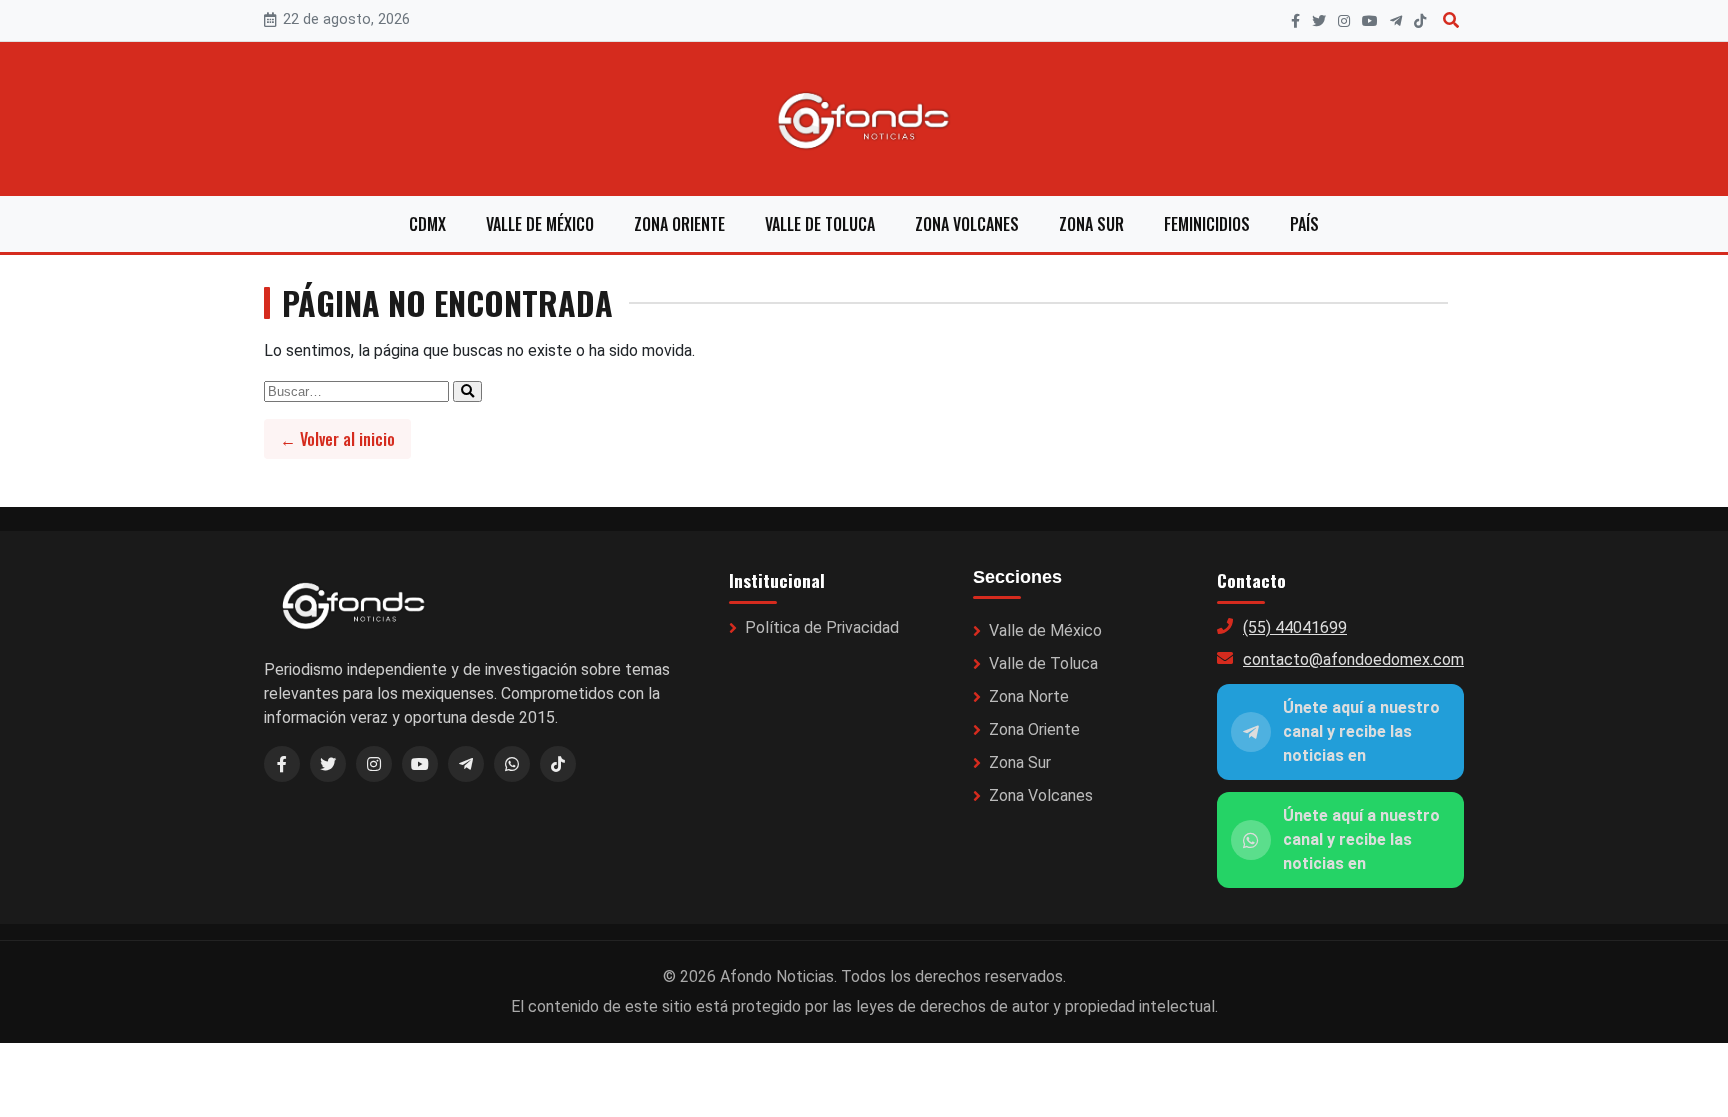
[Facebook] (1295, 21)
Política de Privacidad (822, 627)
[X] (1319, 21)
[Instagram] (1344, 21)
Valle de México (540, 224)
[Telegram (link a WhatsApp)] (466, 764)
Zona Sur (1091, 224)
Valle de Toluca (820, 224)
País (1304, 224)
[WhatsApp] (512, 764)
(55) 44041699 (1295, 627)
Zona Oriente (679, 224)
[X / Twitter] (328, 764)
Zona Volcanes (967, 224)
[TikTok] (1420, 21)
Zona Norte (1029, 696)
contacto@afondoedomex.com (1353, 659)
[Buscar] (1451, 20)
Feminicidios (1207, 224)
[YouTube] (1370, 21)
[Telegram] (1396, 21)
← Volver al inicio (337, 439)
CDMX (427, 224)
